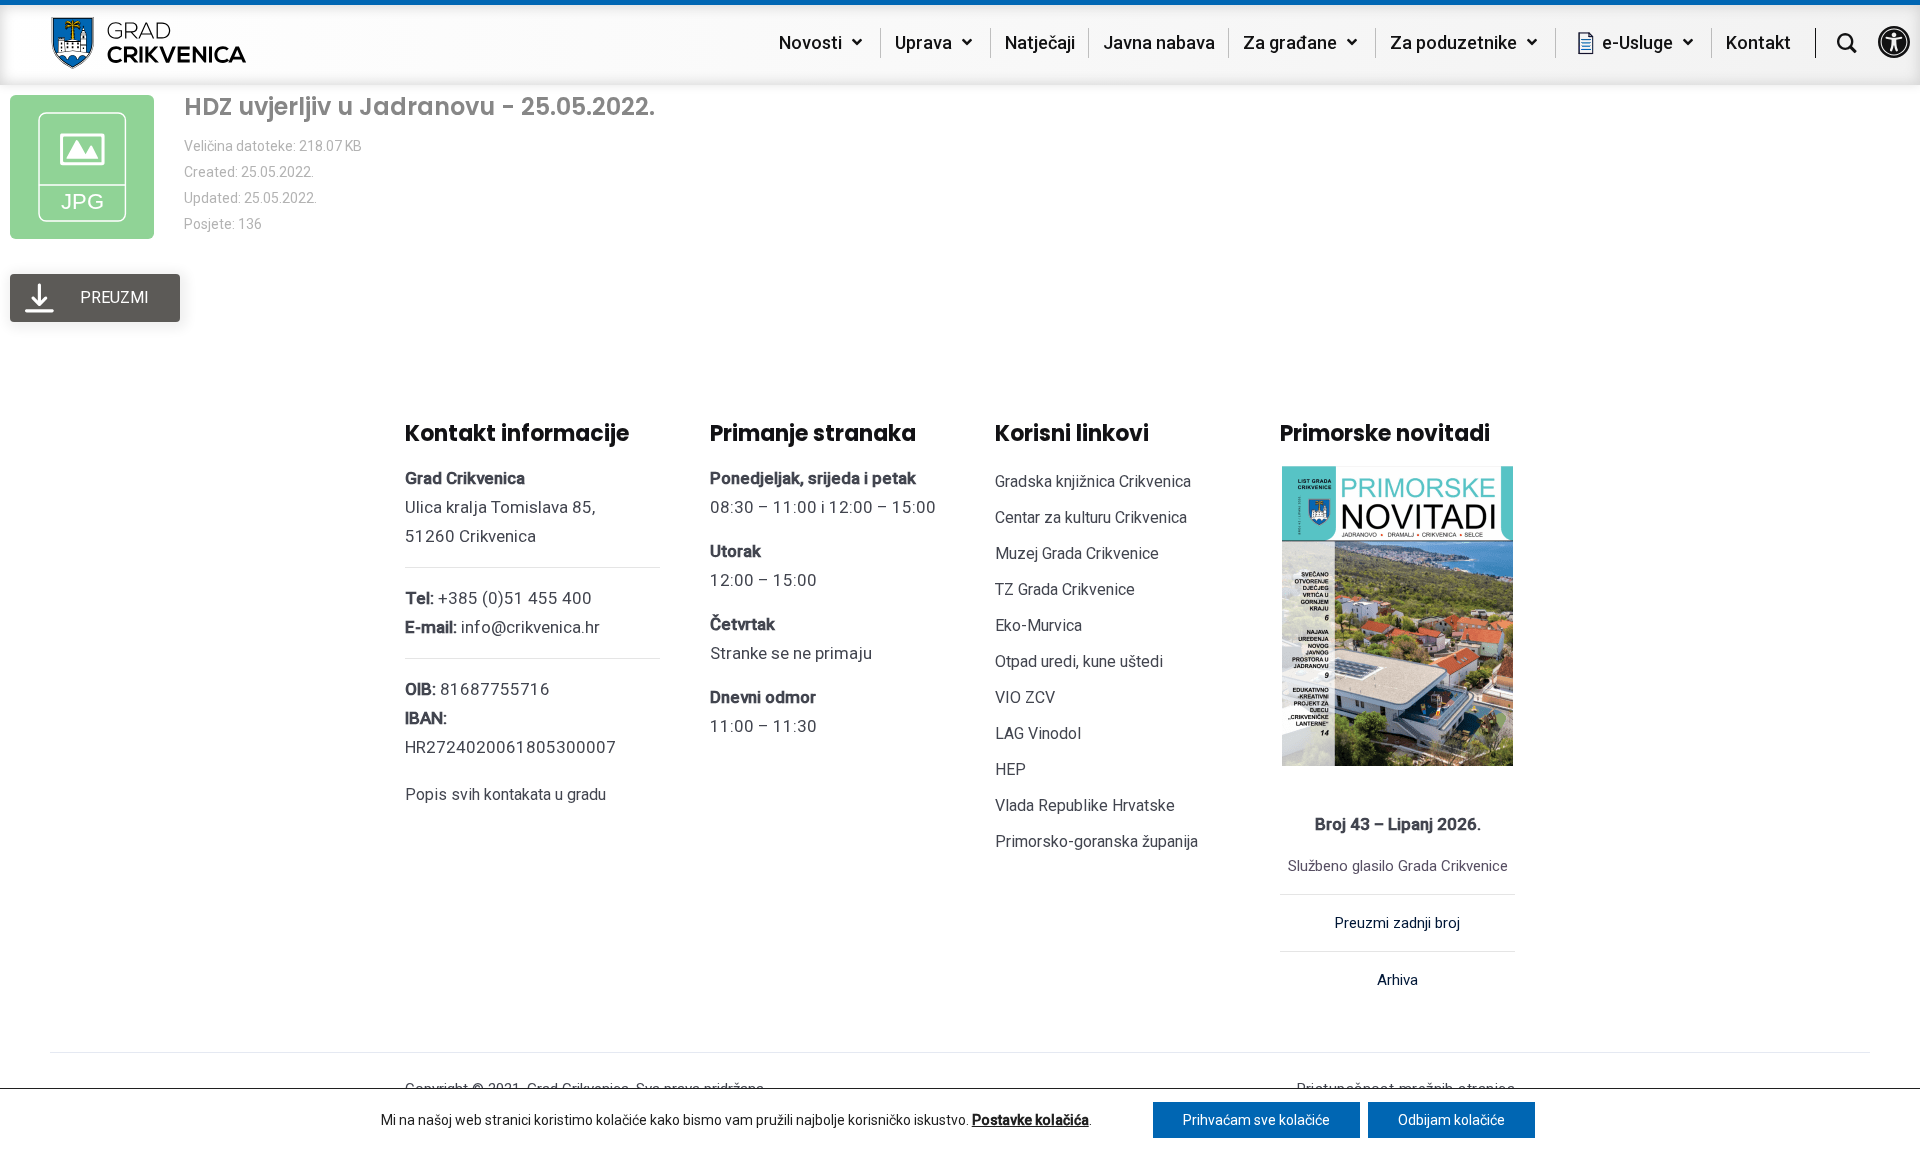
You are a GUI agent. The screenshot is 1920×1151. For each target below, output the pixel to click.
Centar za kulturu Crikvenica (1091, 517)
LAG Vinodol (1038, 733)
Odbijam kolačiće (1451, 1120)
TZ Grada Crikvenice (1065, 589)
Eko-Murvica (1038, 625)
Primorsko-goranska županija (1096, 841)
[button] (1894, 42)
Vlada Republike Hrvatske (1085, 805)
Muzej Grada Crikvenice (1077, 553)
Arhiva (1397, 980)
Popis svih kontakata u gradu (505, 794)
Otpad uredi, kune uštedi (1079, 661)
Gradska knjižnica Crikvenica (1093, 481)
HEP (1010, 769)
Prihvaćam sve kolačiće (1256, 1120)
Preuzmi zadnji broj (1397, 923)
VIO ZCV (1025, 697)
